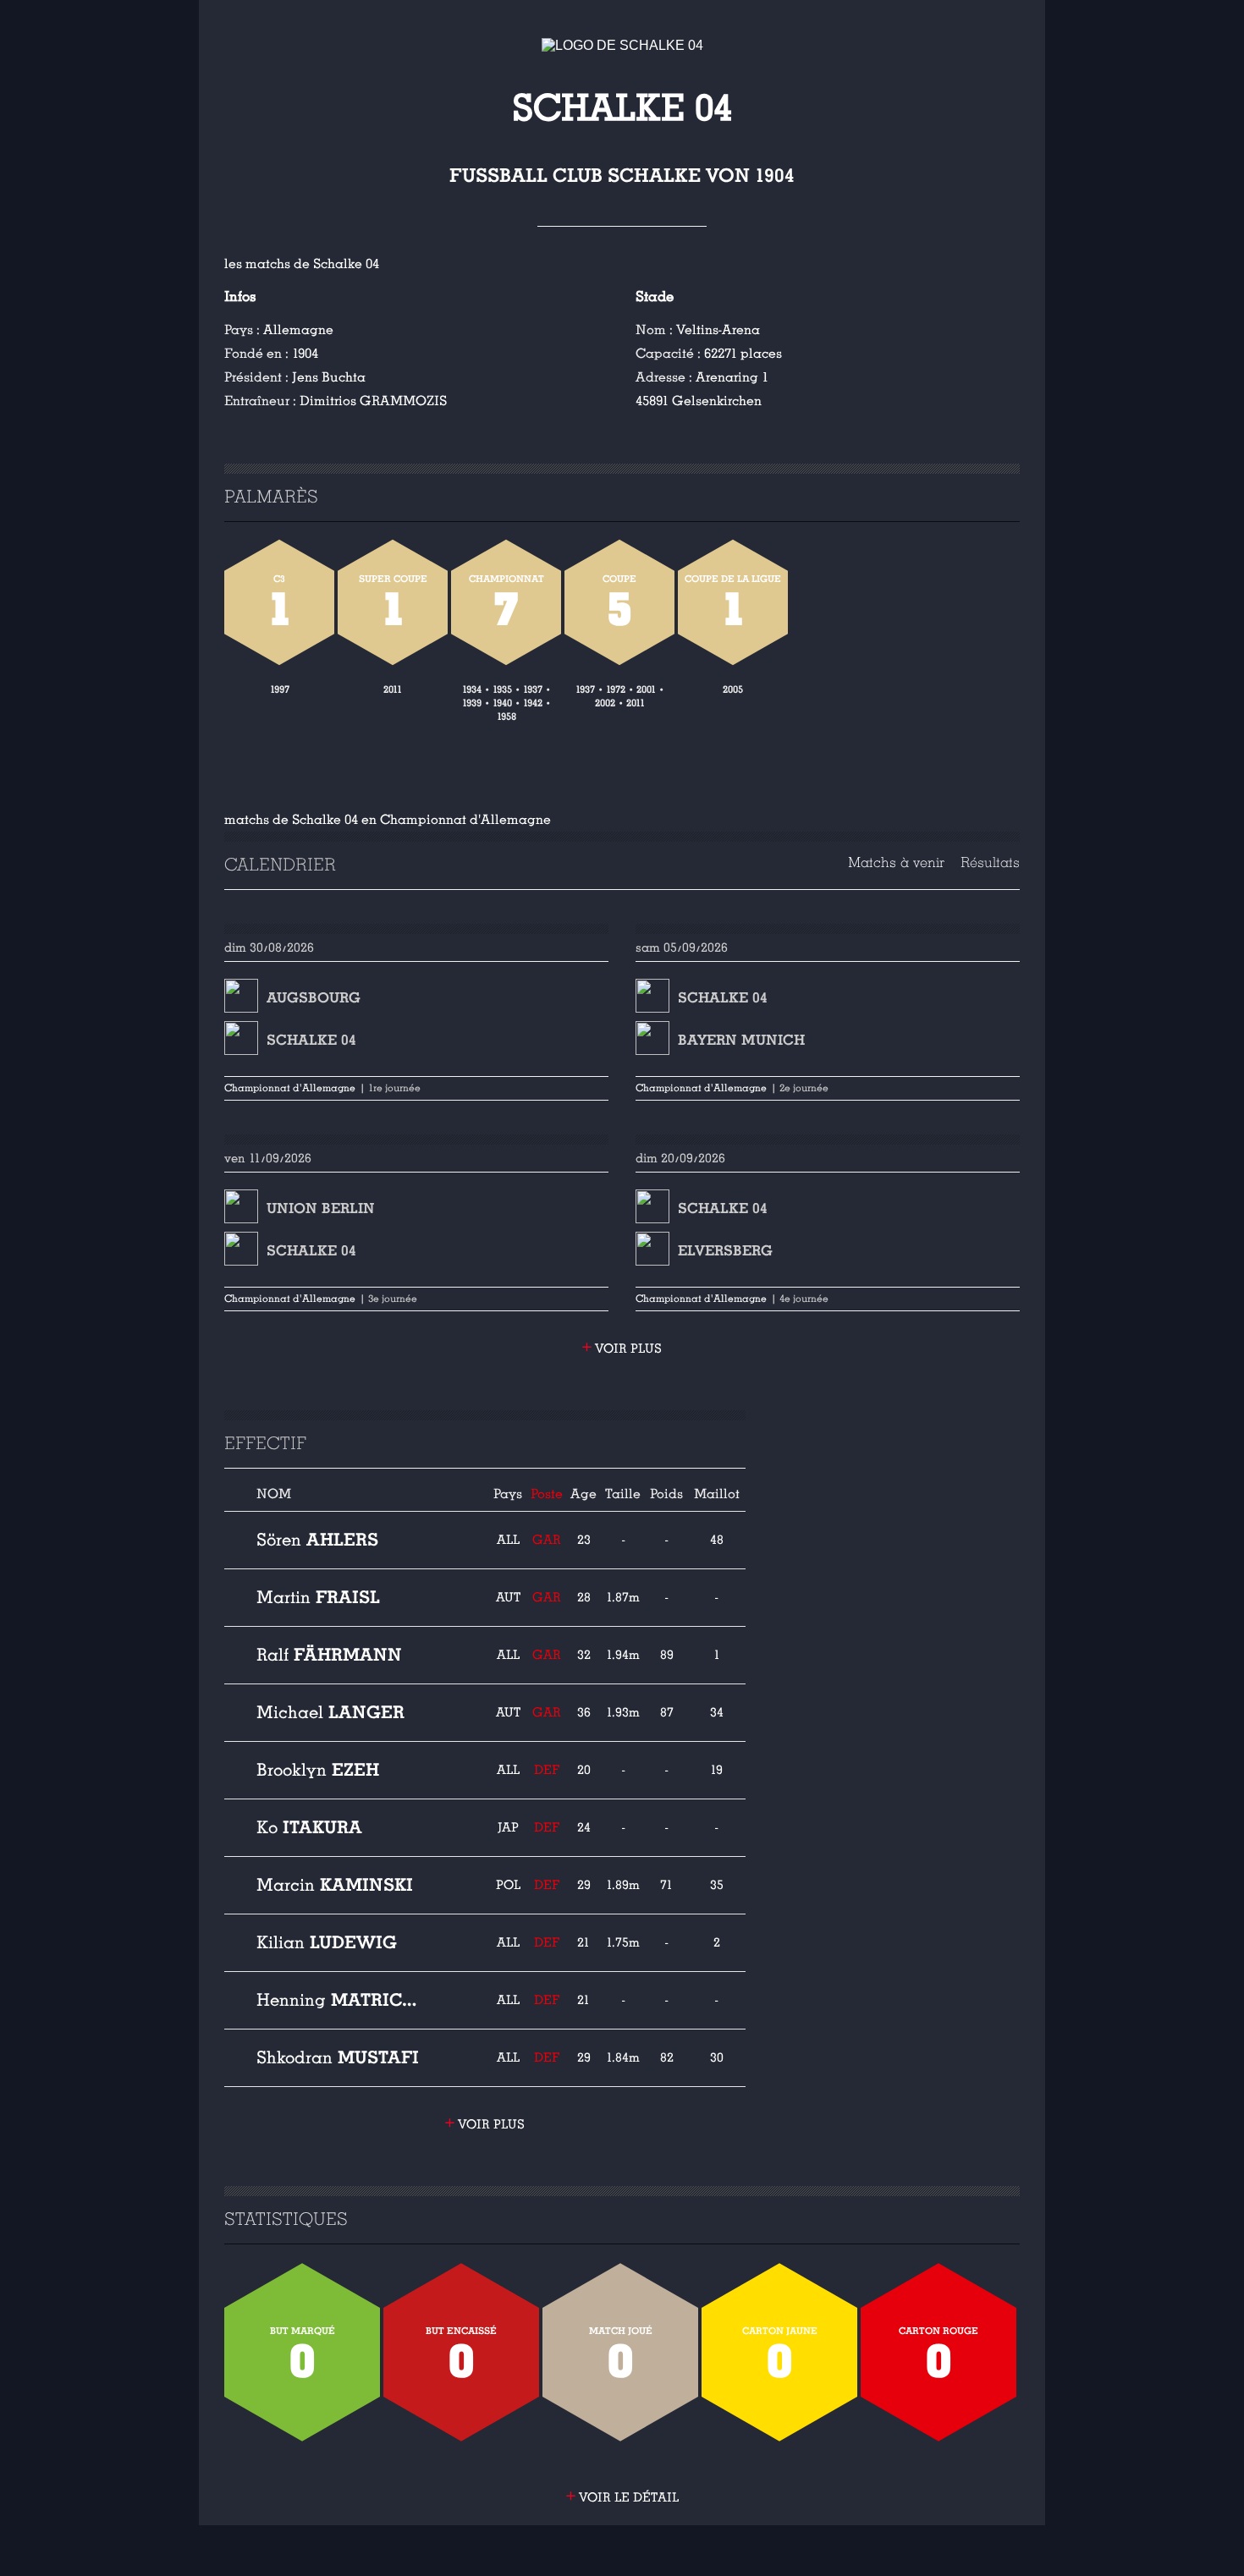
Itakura (309, 1827)
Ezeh (318, 1770)
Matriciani (338, 2000)
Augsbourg (314, 998)
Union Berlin (321, 1208)
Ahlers (317, 1540)
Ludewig (327, 1942)
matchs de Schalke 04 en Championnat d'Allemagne (388, 820)
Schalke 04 (311, 1040)
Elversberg (725, 1251)
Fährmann (329, 1655)
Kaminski (335, 1885)
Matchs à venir (896, 862)
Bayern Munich (741, 1040)
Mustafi (338, 2057)
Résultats (990, 862)
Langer (330, 1712)
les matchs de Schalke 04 (302, 264)
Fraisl (318, 1597)
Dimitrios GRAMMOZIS (373, 401)
